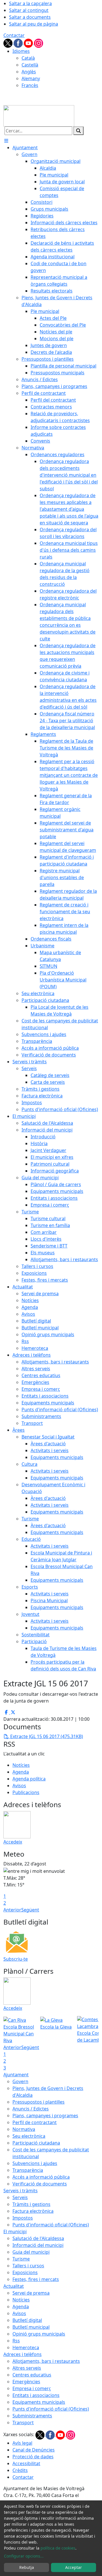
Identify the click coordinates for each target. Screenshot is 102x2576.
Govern (20, 2081)
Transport (23, 2423)
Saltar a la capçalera (30, 3)
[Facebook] (19, 43)
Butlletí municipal (31, 2327)
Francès (30, 85)
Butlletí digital (27, 2320)
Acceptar (74, 2567)
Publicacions (26, 1792)
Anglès (29, 72)
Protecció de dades (33, 2457)
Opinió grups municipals (39, 2334)
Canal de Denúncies (34, 2450)
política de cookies (58, 2548)
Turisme (21, 2259)
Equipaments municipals (39, 2402)
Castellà (30, 65)
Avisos (19, 1786)
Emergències (26, 2382)
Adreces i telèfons (23, 2354)
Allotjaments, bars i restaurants (46, 2361)
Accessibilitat (26, 2463)
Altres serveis (27, 2368)
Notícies (21, 1765)
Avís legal (22, 2443)
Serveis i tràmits (21, 2191)
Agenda (21, 1772)
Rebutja (27, 2567)
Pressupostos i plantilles (39, 2102)
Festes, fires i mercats (36, 2279)
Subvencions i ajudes (35, 2163)
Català (28, 58)
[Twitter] (8, 43)
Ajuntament (16, 2075)
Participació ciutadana (36, 2143)
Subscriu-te (16, 1959)
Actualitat (14, 2286)
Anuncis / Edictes (31, 2109)
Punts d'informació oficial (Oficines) (51, 2225)
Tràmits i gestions (31, 2204)
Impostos (23, 2218)
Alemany (31, 78)
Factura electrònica (33, 2211)
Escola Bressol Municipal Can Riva (19, 2034)
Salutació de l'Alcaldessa (38, 2238)
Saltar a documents (30, 17)
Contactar (14, 35)
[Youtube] (29, 43)
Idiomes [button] (21, 51)
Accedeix (13, 1842)
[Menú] (6, 141)
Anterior (12, 1910)
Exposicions (25, 2272)
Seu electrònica (29, 2136)
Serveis (20, 2197)
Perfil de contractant (35, 2122)
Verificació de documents (40, 2184)
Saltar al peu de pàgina (34, 24)
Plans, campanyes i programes (45, 2116)
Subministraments (32, 2416)
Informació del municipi (38, 2245)
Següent (30, 1910)
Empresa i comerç (32, 2388)
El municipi (15, 2232)
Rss (16, 2341)
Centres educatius (32, 2375)
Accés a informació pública (41, 2177)
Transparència (28, 2170)
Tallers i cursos (28, 2266)
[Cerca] (78, 131)
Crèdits (20, 2470)
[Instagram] (39, 43)
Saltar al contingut (29, 10)
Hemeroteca (26, 2347)
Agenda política (29, 1779)
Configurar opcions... (24, 2556)
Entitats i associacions (36, 2395)
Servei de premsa (31, 2293)
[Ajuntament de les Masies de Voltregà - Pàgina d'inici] (39, 115)
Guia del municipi (31, 2252)
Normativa (24, 2129)
